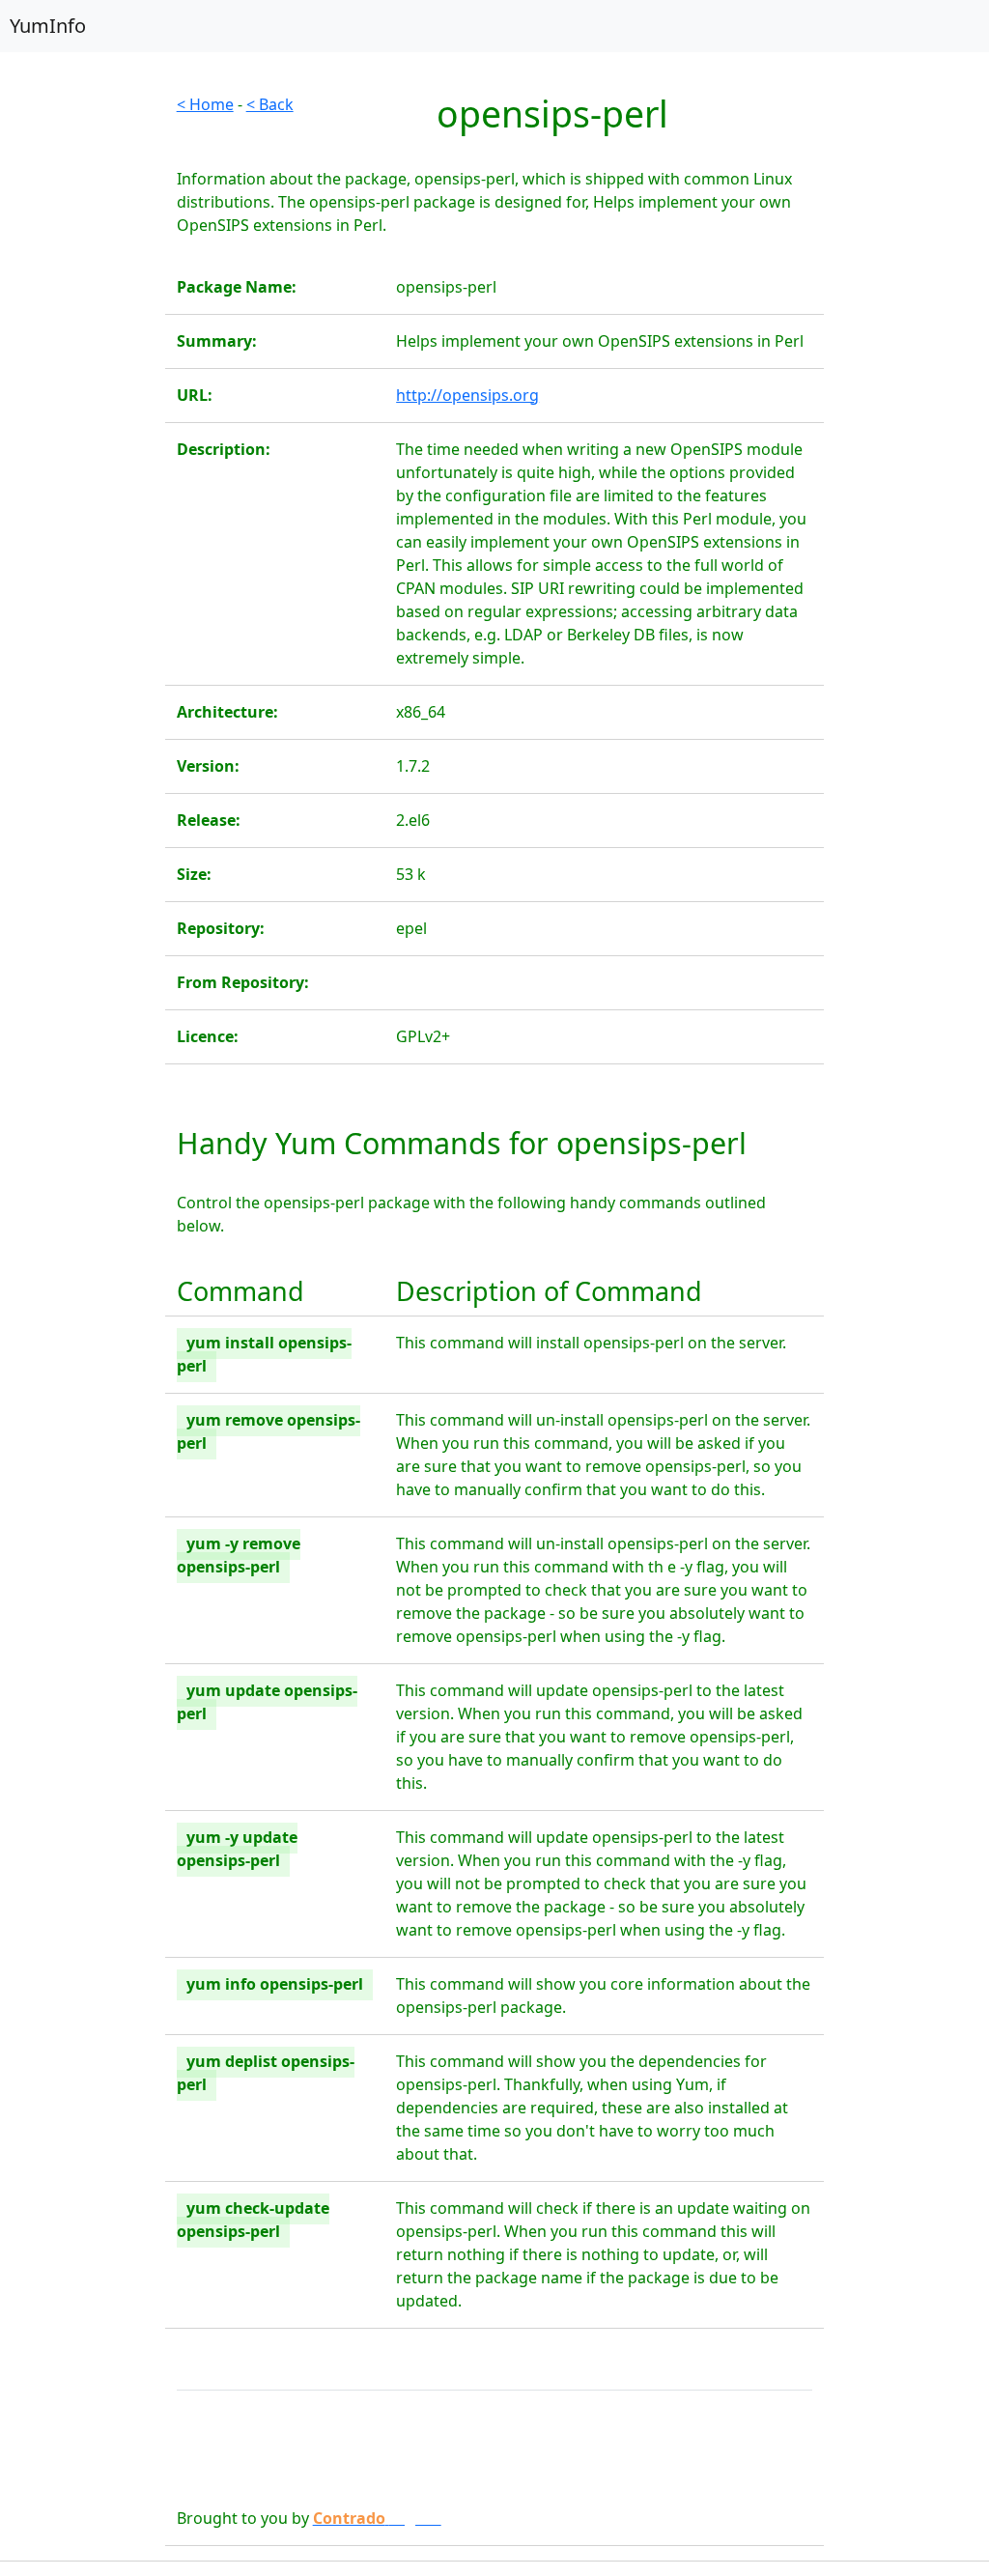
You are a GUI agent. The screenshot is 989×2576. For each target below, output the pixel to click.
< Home (205, 104)
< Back (270, 104)
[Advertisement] (83, 382)
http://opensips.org (467, 395)
